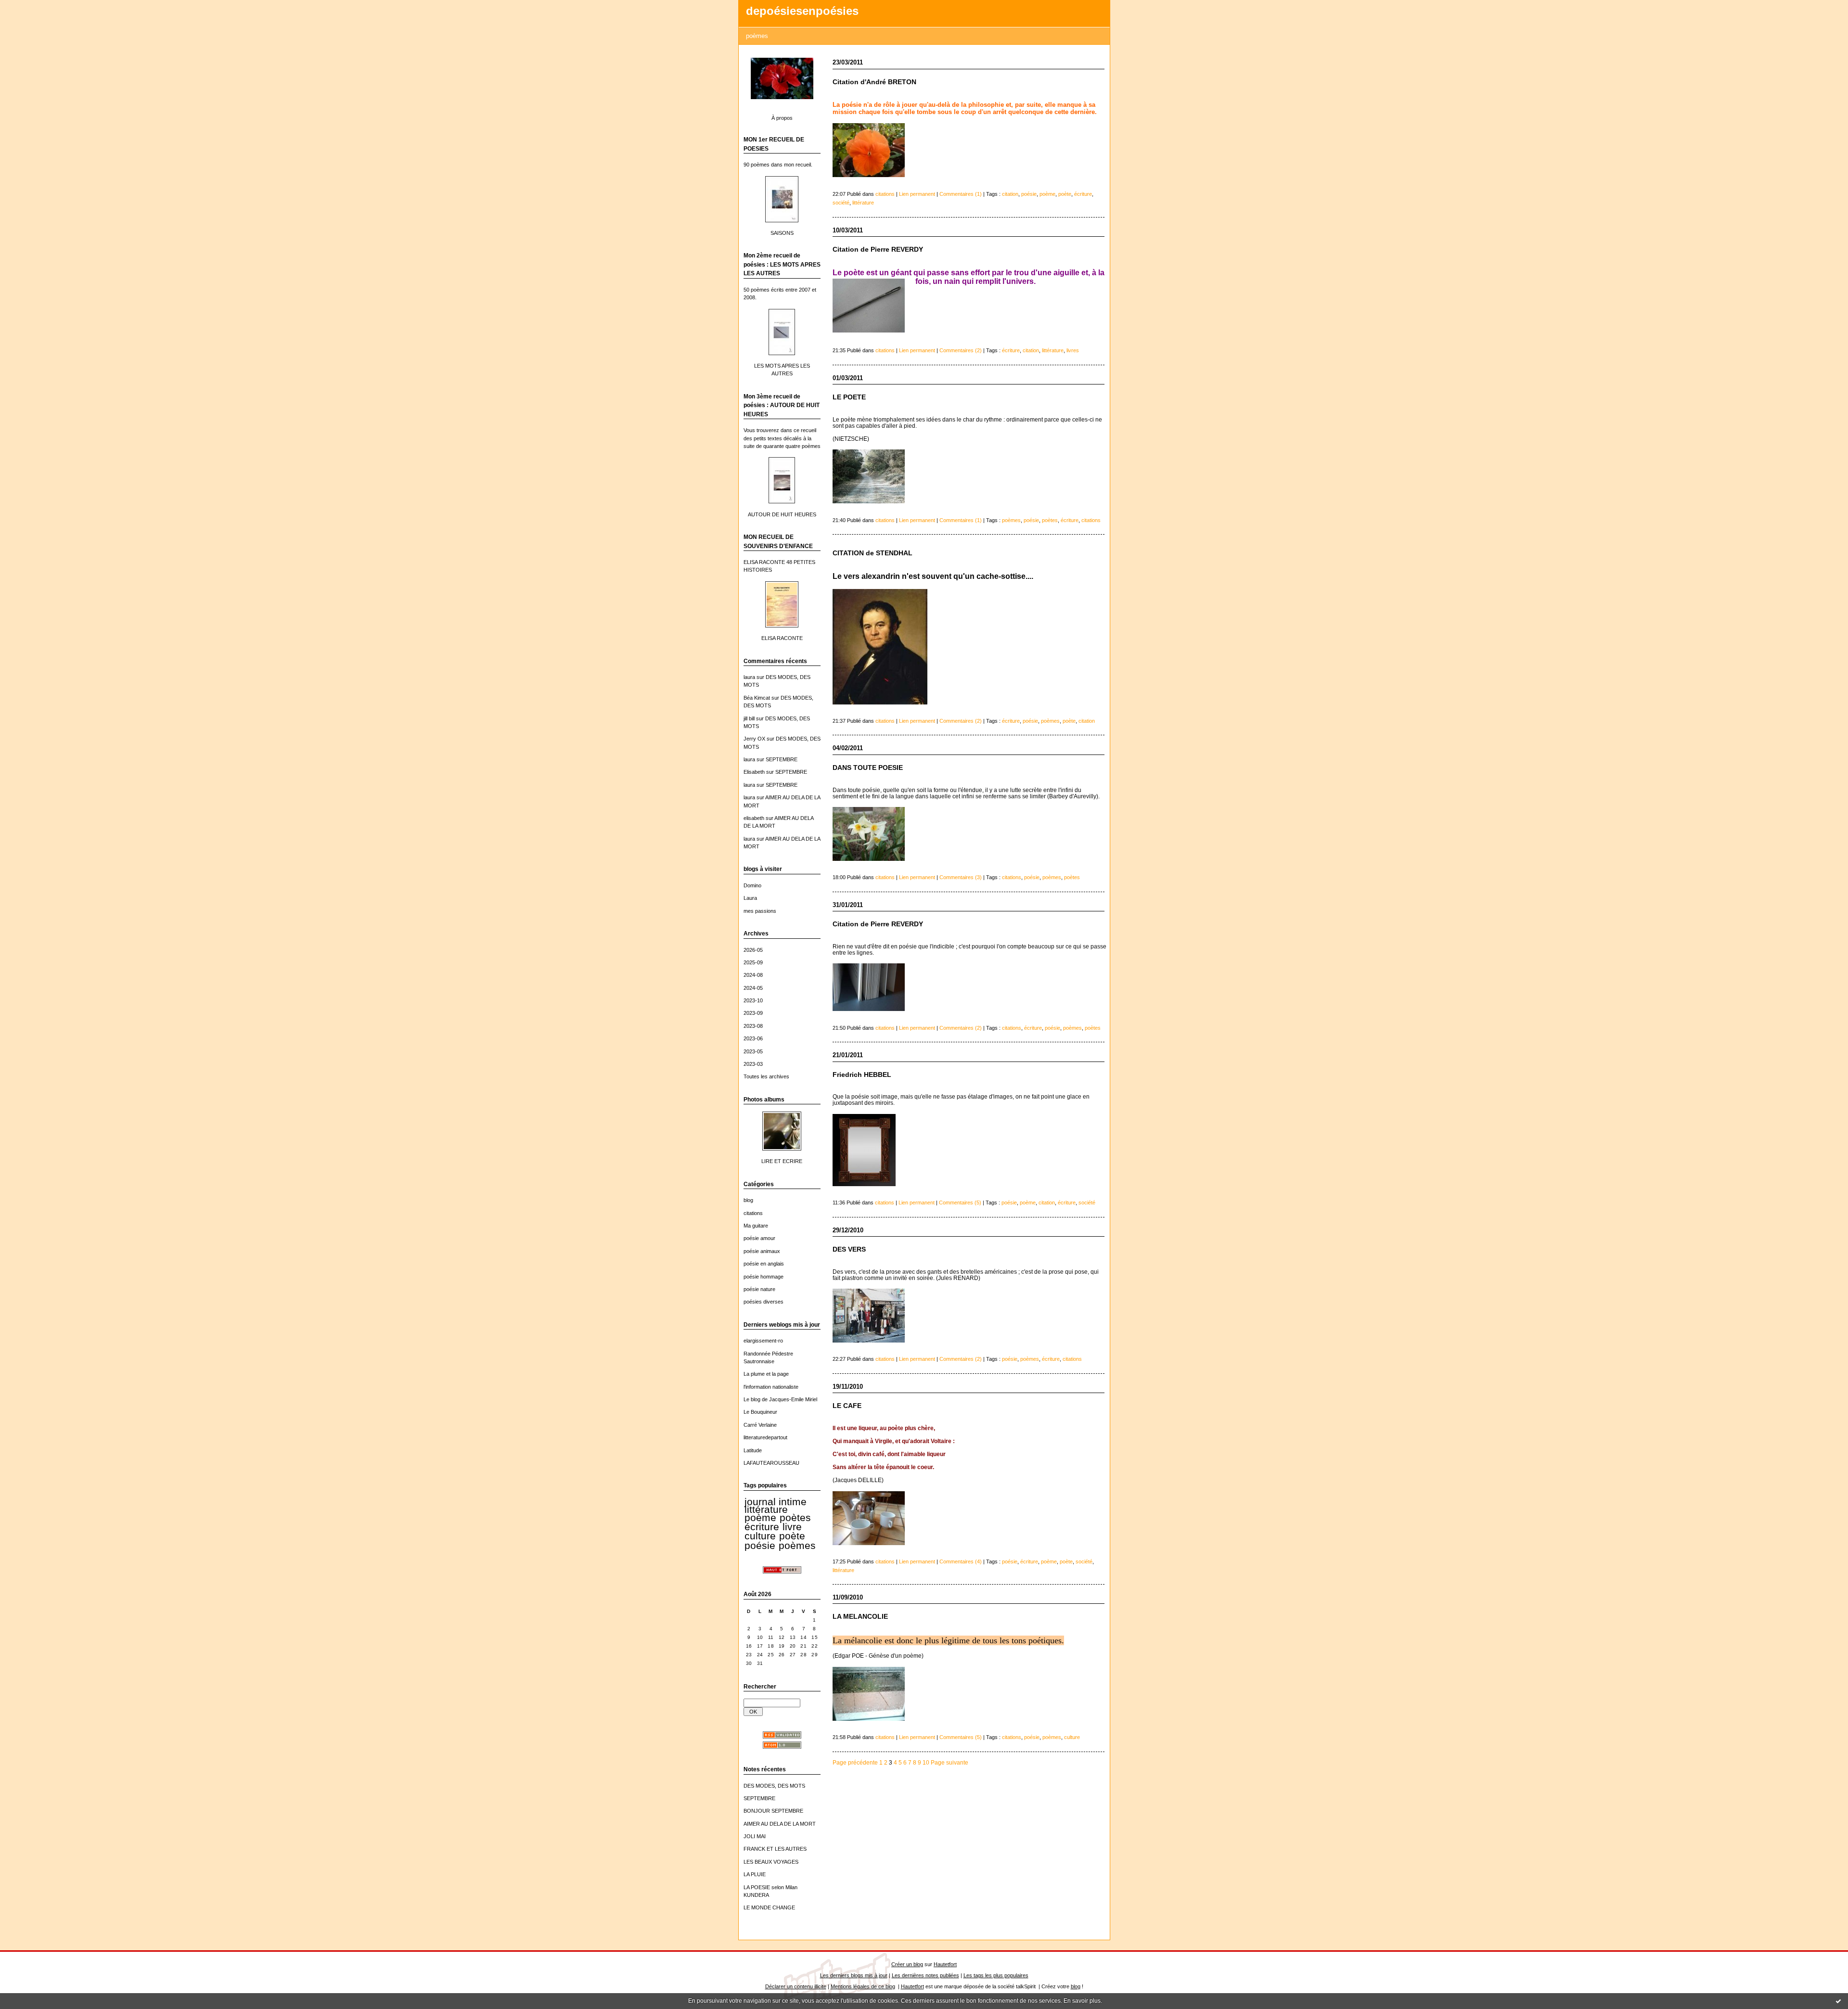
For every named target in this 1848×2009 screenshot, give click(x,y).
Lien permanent (917, 194)
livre (792, 1527)
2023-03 (753, 1064)
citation (1010, 194)
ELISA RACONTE (782, 638)
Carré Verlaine (760, 1425)
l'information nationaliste (771, 1387)
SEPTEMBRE (782, 759)
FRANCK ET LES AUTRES (775, 1849)
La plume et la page (766, 1374)
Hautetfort (945, 1964)
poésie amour (759, 1238)
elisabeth (754, 818)
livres (1073, 350)
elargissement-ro (763, 1341)
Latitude (753, 1450)
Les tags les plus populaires (996, 1975)
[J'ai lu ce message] (1838, 2001)
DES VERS (849, 1249)
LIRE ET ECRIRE (782, 1161)
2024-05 (753, 988)
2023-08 (753, 1026)
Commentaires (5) (960, 1203)
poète (792, 1536)
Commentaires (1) (961, 194)
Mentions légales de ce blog (863, 1986)
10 (926, 1762)
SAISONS (782, 233)
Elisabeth (754, 772)
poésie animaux (762, 1251)
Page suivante (950, 1762)
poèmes (797, 1546)
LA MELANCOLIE (860, 1617)
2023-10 (753, 1000)
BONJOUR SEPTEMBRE (773, 1811)
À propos (782, 118)
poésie (760, 1546)
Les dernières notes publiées (925, 1975)
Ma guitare (756, 1226)
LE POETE (849, 397)
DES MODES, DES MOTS (774, 1786)
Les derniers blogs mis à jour (854, 1975)
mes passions (760, 911)
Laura (750, 898)
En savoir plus (1082, 2001)
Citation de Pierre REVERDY (878, 250)
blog (748, 1200)
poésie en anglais (764, 1264)
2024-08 (753, 975)
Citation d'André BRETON (874, 82)
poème (760, 1518)
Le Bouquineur (760, 1412)
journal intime (776, 1502)
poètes (795, 1518)
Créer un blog (907, 1964)
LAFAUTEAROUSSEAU (771, 1463)
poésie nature (759, 1289)
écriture (762, 1527)
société (841, 203)
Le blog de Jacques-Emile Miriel (780, 1399)
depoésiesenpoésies (802, 11)
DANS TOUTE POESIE (868, 768)
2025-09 (753, 962)
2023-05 (753, 1051)
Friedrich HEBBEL (862, 1075)
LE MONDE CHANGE (769, 1907)
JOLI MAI (755, 1836)
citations (753, 1213)
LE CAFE (847, 1406)
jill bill (749, 718)
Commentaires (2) (961, 350)
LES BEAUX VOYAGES (771, 1862)
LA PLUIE (755, 1874)
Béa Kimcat (757, 698)
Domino (752, 885)
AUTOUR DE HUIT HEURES (782, 514)
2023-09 (753, 1013)
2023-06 (753, 1038)
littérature (766, 1510)
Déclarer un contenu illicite (796, 1986)
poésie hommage (764, 1277)
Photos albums (764, 1100)
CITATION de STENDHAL (873, 553)
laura (749, 677)
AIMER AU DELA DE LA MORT (780, 1824)
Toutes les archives (766, 1076)
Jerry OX (754, 739)
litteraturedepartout (765, 1437)
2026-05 (753, 950)
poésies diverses (764, 1302)
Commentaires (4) (961, 1561)
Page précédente (855, 1762)
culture (760, 1536)
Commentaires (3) (961, 877)
